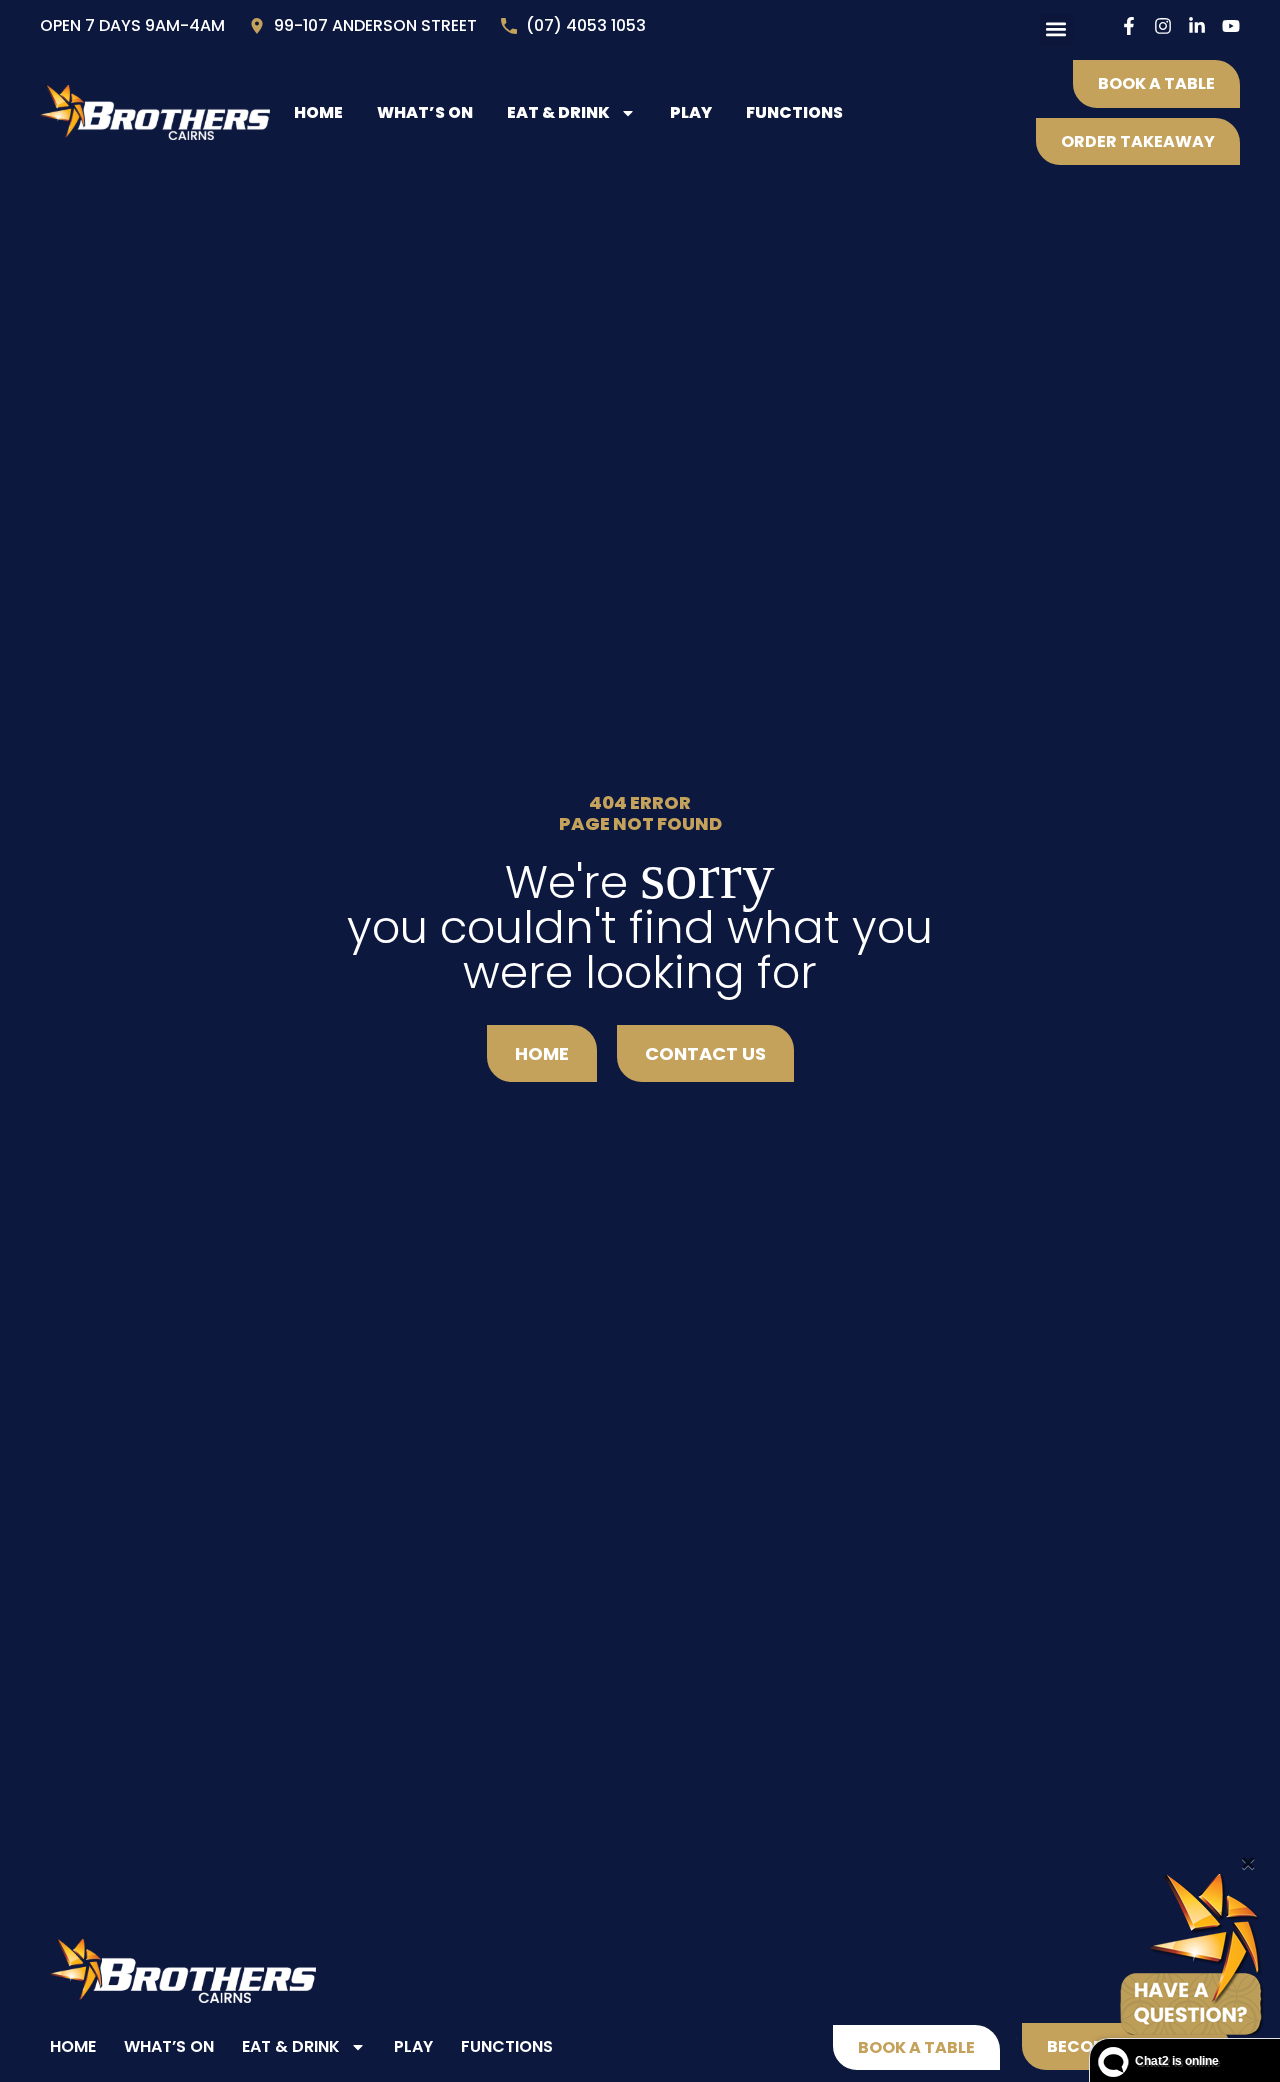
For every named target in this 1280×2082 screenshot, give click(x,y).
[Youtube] (1231, 26)
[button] (1056, 29)
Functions (794, 112)
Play (691, 112)
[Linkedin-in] (1197, 26)
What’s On (425, 112)
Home (318, 112)
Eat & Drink (558, 112)
